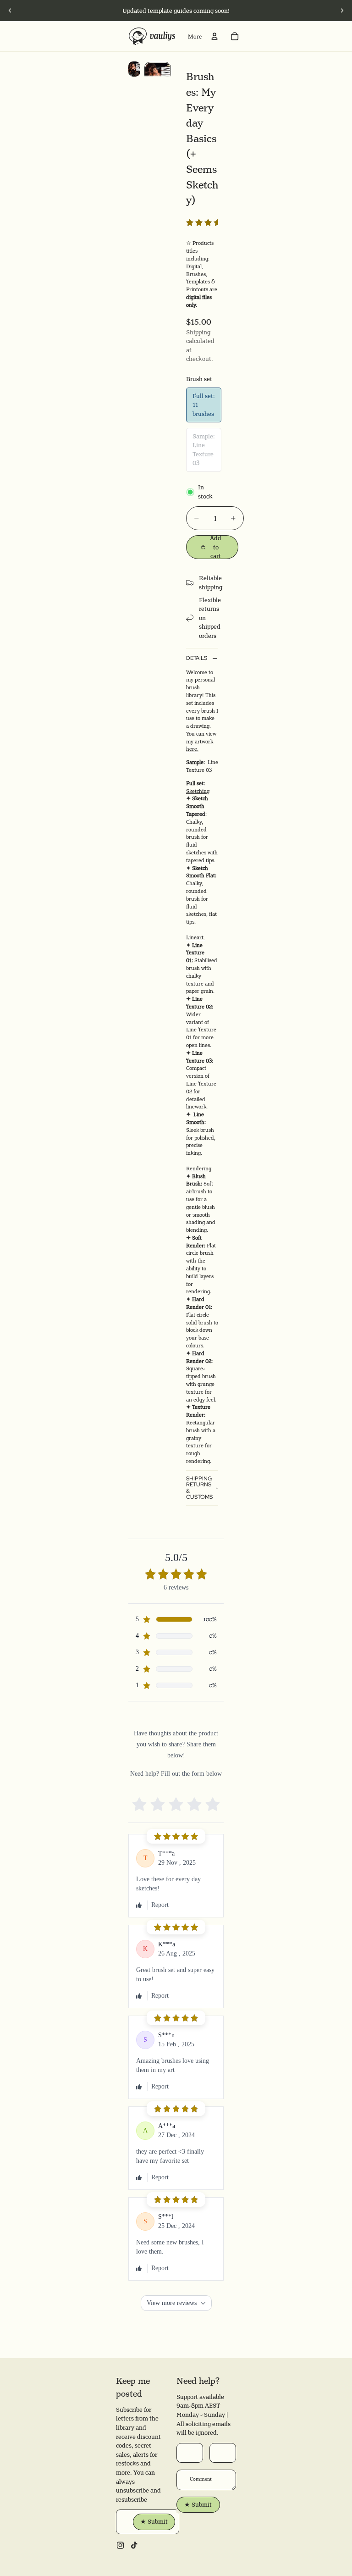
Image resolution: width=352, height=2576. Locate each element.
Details (197, 658)
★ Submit (154, 2521)
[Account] (214, 36)
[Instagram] (120, 2545)
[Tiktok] (134, 2545)
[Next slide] (342, 11)
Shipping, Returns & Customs (199, 1488)
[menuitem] (195, 36)
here (192, 749)
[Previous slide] (10, 11)
